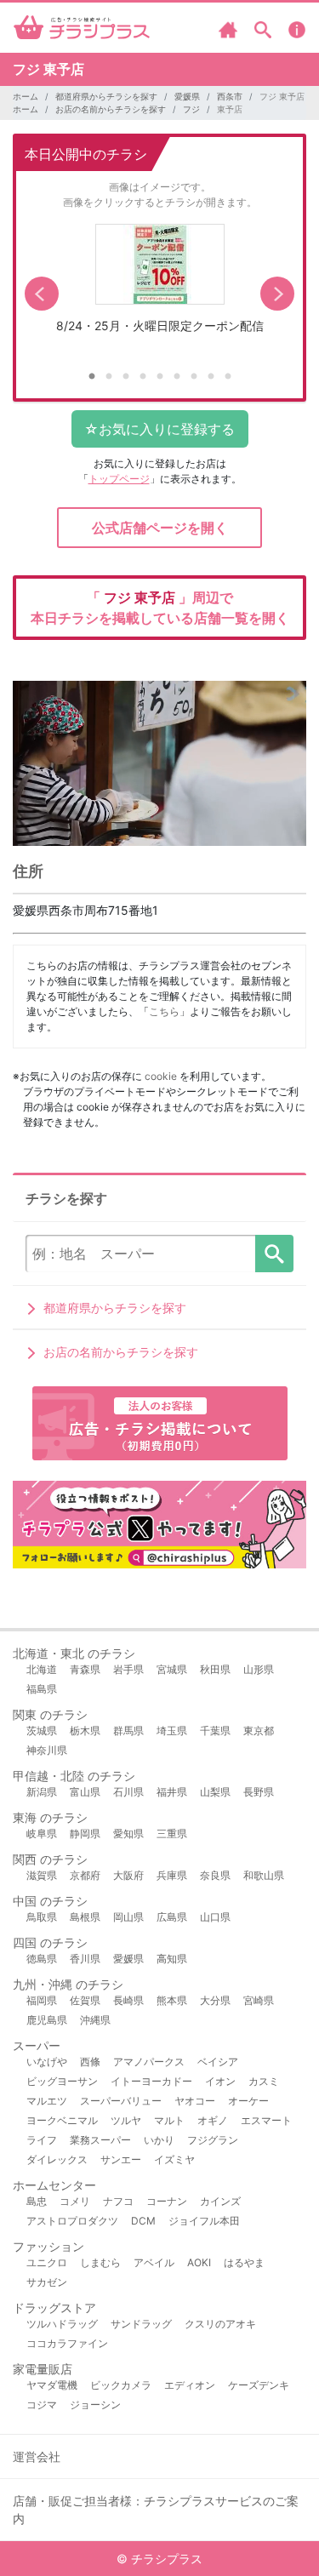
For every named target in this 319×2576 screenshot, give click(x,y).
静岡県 (85, 1833)
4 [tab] (143, 377)
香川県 (85, 1959)
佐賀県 (85, 2000)
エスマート (266, 2120)
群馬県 (128, 1731)
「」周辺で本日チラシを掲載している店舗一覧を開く (160, 608)
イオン (220, 2081)
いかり (159, 2140)
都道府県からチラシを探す (106, 96)
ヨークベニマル (62, 2120)
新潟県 (42, 1792)
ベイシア (218, 2062)
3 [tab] (126, 377)
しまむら (100, 2262)
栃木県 (85, 1731)
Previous (42, 294)
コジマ (42, 2405)
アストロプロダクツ (72, 2221)
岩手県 (128, 1669)
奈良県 (215, 1875)
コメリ (75, 2201)
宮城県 (172, 1669)
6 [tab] (177, 377)
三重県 (172, 1833)
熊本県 (172, 2000)
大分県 (215, 2000)
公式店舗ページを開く (160, 528)
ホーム (26, 96)
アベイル (154, 2262)
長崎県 (128, 2000)
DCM (143, 2221)
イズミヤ (174, 2159)
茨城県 (42, 1731)
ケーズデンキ (259, 2385)
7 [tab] (194, 377)
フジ (191, 109)
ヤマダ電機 (52, 2385)
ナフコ (118, 2201)
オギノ (213, 2120)
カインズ (220, 2201)
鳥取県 (42, 1917)
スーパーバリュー (121, 2101)
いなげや (47, 2062)
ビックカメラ (121, 2385)
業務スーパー (100, 2140)
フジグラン (213, 2140)
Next (277, 294)
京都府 (85, 1875)
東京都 (259, 1731)
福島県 (42, 1689)
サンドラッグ (141, 2324)
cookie (161, 1076)
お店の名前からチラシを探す (111, 109)
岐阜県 (42, 1833)
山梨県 (215, 1792)
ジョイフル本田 (204, 2221)
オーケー (248, 2101)
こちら (164, 1011)
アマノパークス (149, 2062)
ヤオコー (195, 2101)
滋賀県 (42, 1875)
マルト (169, 2120)
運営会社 (37, 2456)
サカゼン (47, 2282)
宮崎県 (259, 2000)
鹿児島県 (47, 2020)
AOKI (199, 2262)
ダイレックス (57, 2159)
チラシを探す (274, 1254)
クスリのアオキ (220, 2324)
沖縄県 (95, 2020)
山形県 (259, 1669)
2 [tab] (109, 377)
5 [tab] (160, 377)
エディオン (190, 2385)
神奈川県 (47, 1750)
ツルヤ (126, 2120)
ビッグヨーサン (62, 2081)
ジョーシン (95, 2405)
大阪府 (128, 1875)
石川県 (128, 1792)
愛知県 (128, 1833)
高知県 (172, 1959)
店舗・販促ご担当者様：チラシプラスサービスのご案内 (156, 2510)
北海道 (42, 1669)
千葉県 (215, 1731)
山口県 (215, 1917)
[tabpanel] (159, 285)
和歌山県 (264, 1875)
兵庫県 (172, 1875)
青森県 (85, 1669)
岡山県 (128, 1917)
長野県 (259, 1792)
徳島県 (42, 1959)
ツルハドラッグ (62, 2324)
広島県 (172, 1917)
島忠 (37, 2201)
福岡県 (42, 2000)
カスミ (264, 2081)
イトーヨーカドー (151, 2081)
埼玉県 (172, 1731)
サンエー (121, 2159)
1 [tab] (92, 377)
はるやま (244, 2262)
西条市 (230, 96)
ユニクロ (47, 2262)
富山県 (85, 1792)
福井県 (172, 1792)
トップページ (119, 479)
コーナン (167, 2201)
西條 (90, 2062)
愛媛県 (187, 96)
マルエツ (47, 2101)
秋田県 (215, 1669)
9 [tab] (228, 377)
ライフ (42, 2140)
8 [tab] (211, 377)
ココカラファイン (67, 2343)
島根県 (85, 1917)
